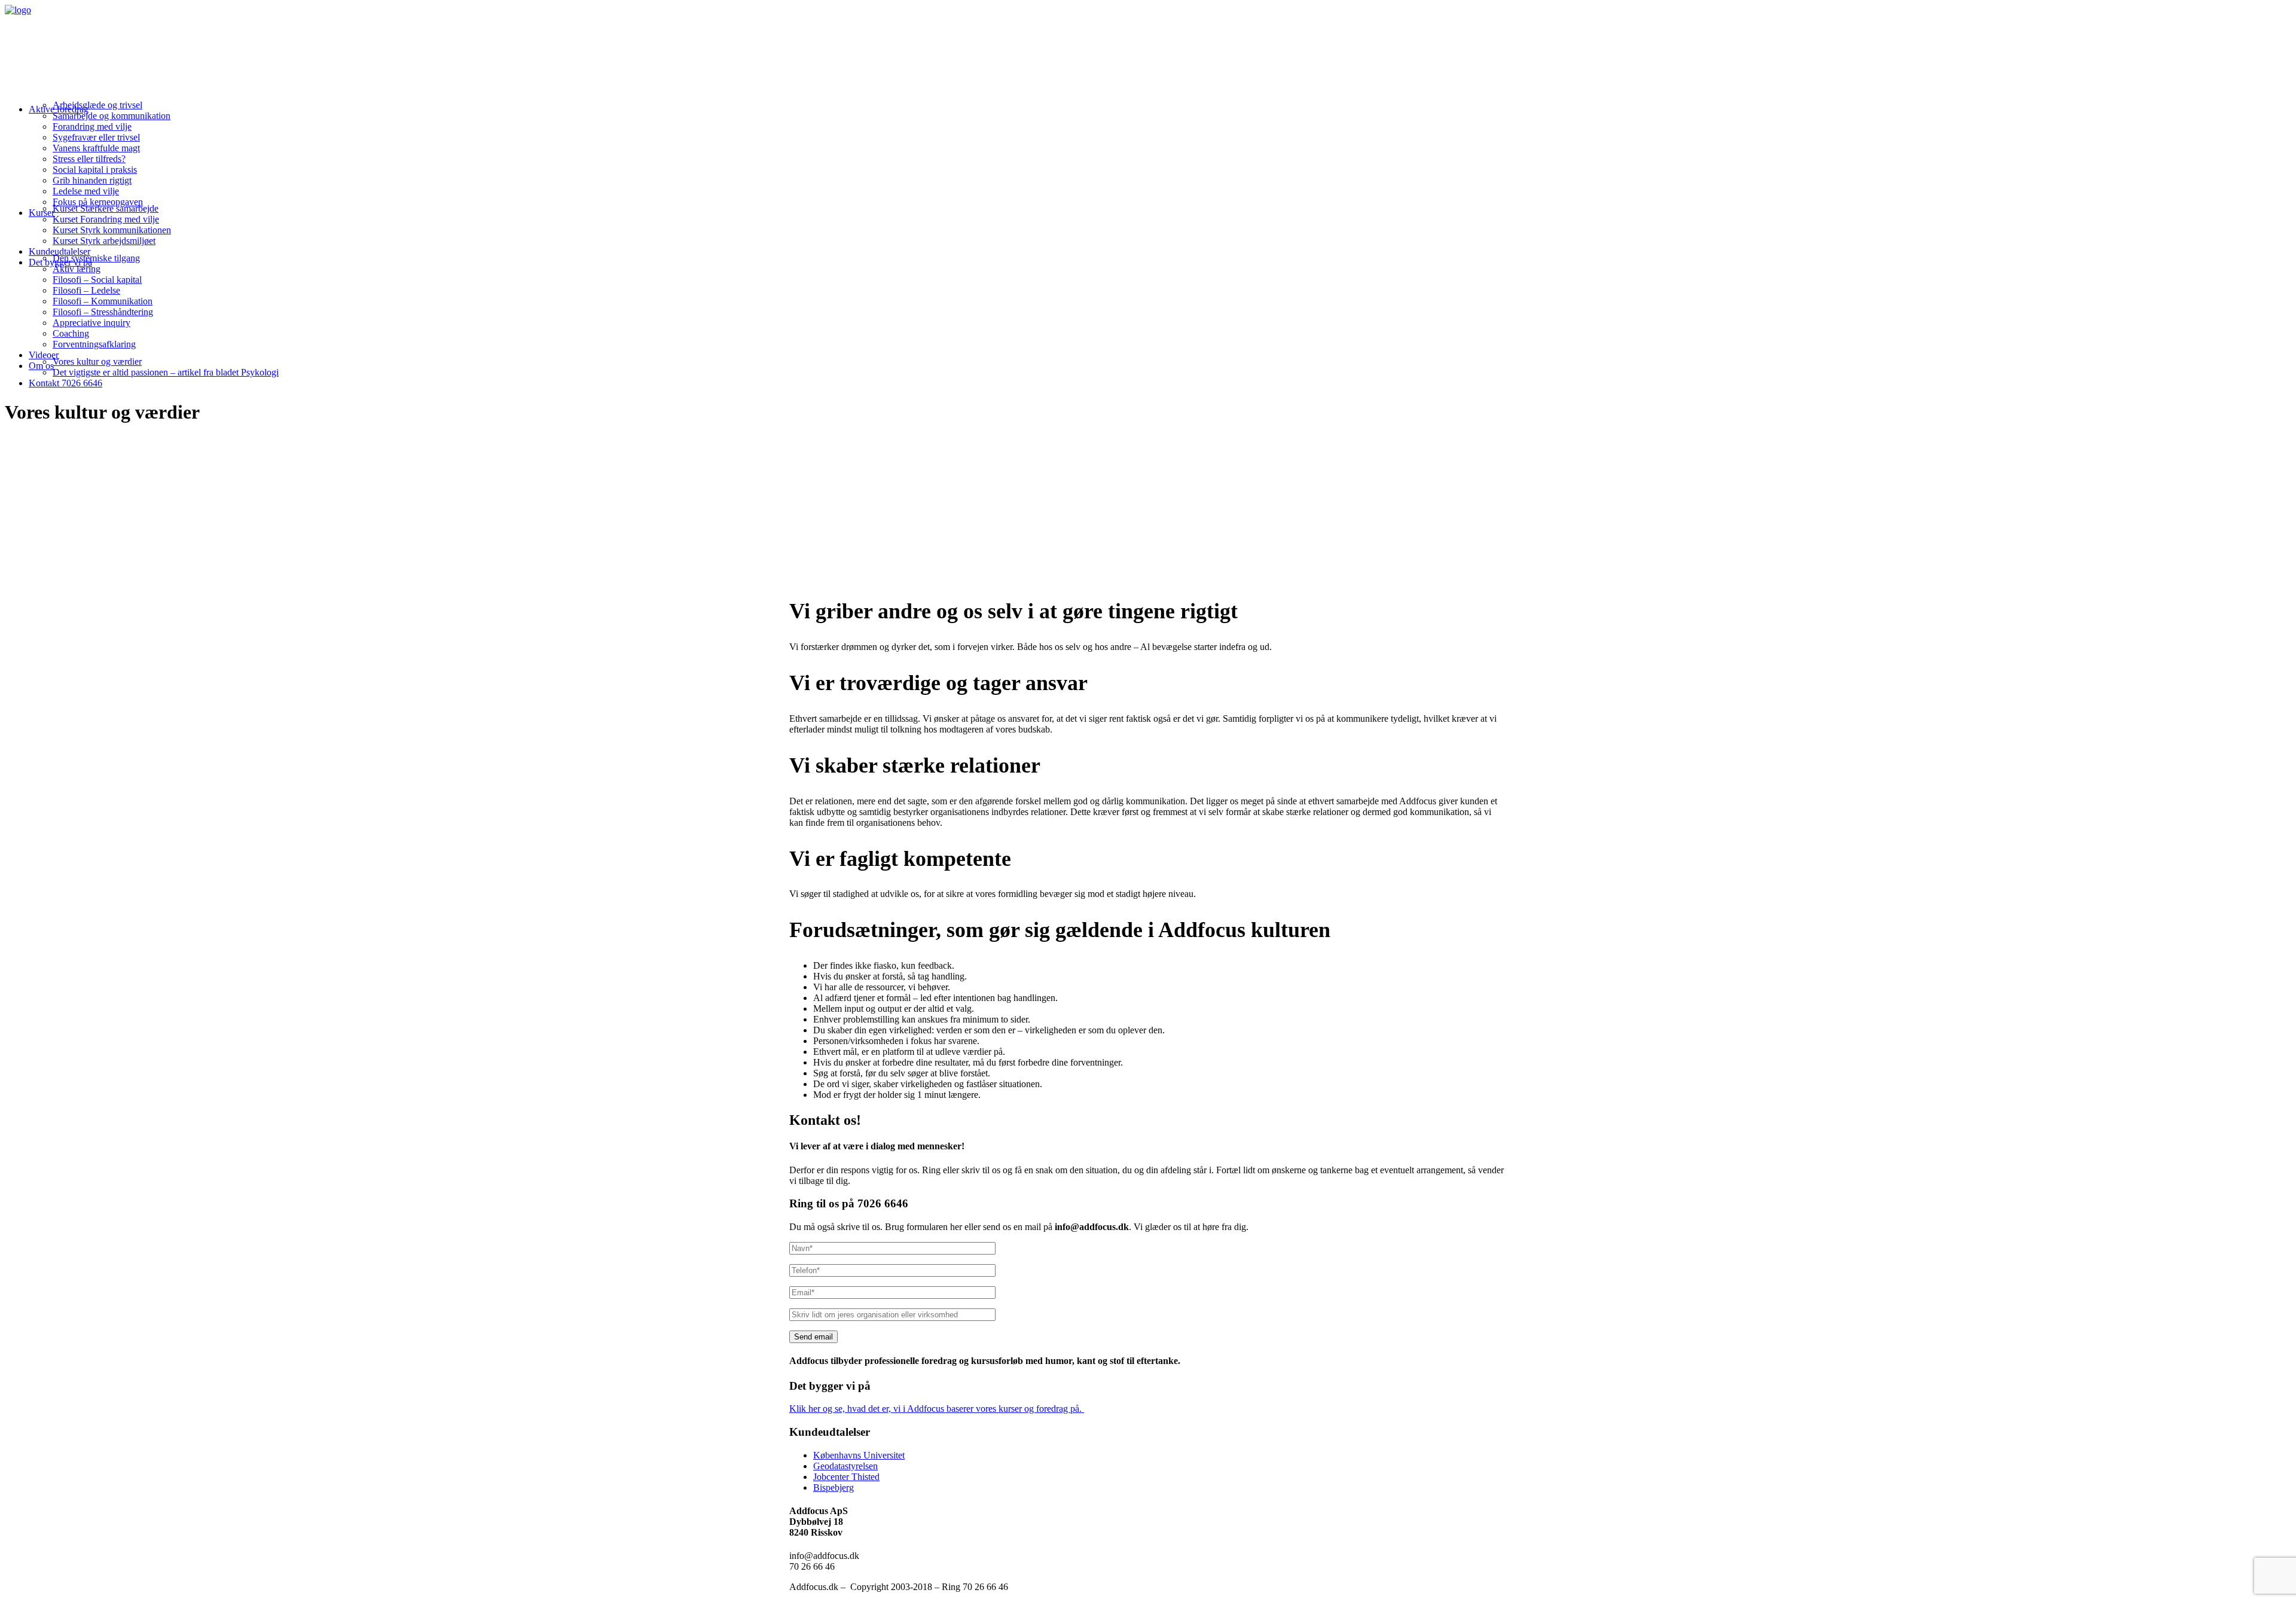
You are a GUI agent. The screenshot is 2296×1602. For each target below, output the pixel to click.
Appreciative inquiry (91, 323)
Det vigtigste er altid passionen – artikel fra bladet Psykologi (166, 372)
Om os (41, 366)
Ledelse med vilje (86, 191)
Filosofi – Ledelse (86, 290)
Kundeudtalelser (59, 251)
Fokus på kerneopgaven (98, 202)
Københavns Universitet (859, 1455)
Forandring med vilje (92, 126)
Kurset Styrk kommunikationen (112, 230)
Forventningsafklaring (94, 344)
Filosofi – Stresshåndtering (103, 312)
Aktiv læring (77, 269)
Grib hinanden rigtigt (92, 180)
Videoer (44, 355)
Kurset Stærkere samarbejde (106, 208)
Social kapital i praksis (95, 170)
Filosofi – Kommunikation (103, 301)
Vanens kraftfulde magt (96, 148)
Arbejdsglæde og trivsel (97, 105)
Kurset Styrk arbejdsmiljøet (104, 241)
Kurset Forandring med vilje (106, 219)
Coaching (71, 333)
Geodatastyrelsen (845, 1466)
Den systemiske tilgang (96, 258)
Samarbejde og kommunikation (112, 116)
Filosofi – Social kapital (97, 280)
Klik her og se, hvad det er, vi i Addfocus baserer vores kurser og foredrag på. (937, 1409)
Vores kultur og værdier (97, 361)
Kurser (42, 213)
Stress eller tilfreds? (89, 159)
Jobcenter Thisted (846, 1477)
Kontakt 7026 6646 (65, 383)
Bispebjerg (833, 1487)
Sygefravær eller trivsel (96, 137)
